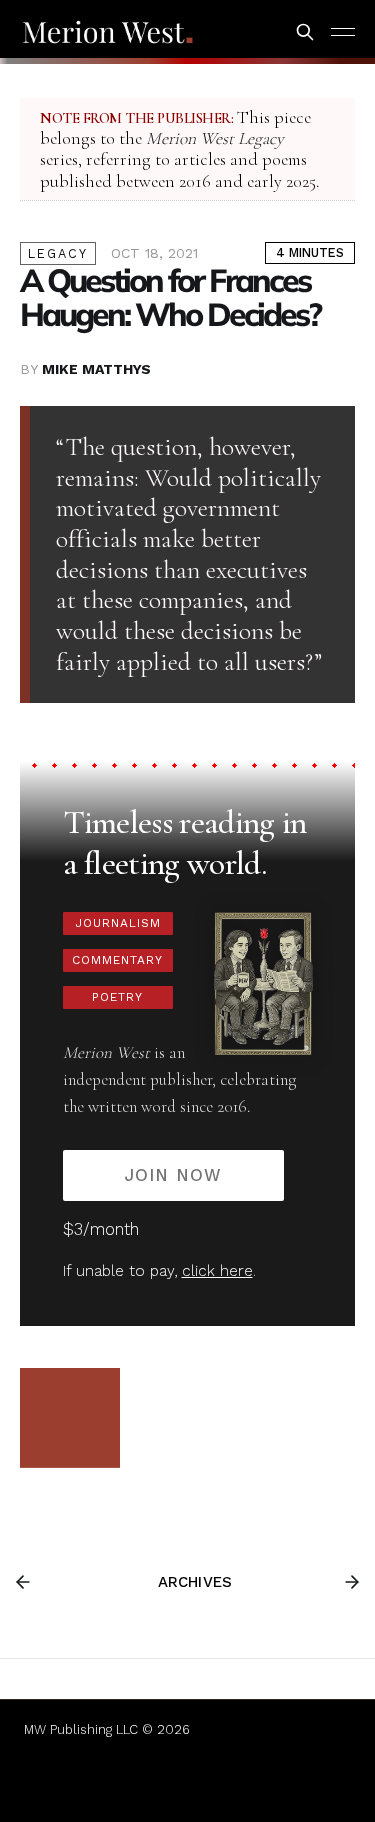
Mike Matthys (96, 369)
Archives (195, 1582)
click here (217, 1271)
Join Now (173, 1175)
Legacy (58, 253)
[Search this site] (305, 32)
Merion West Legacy (215, 138)
